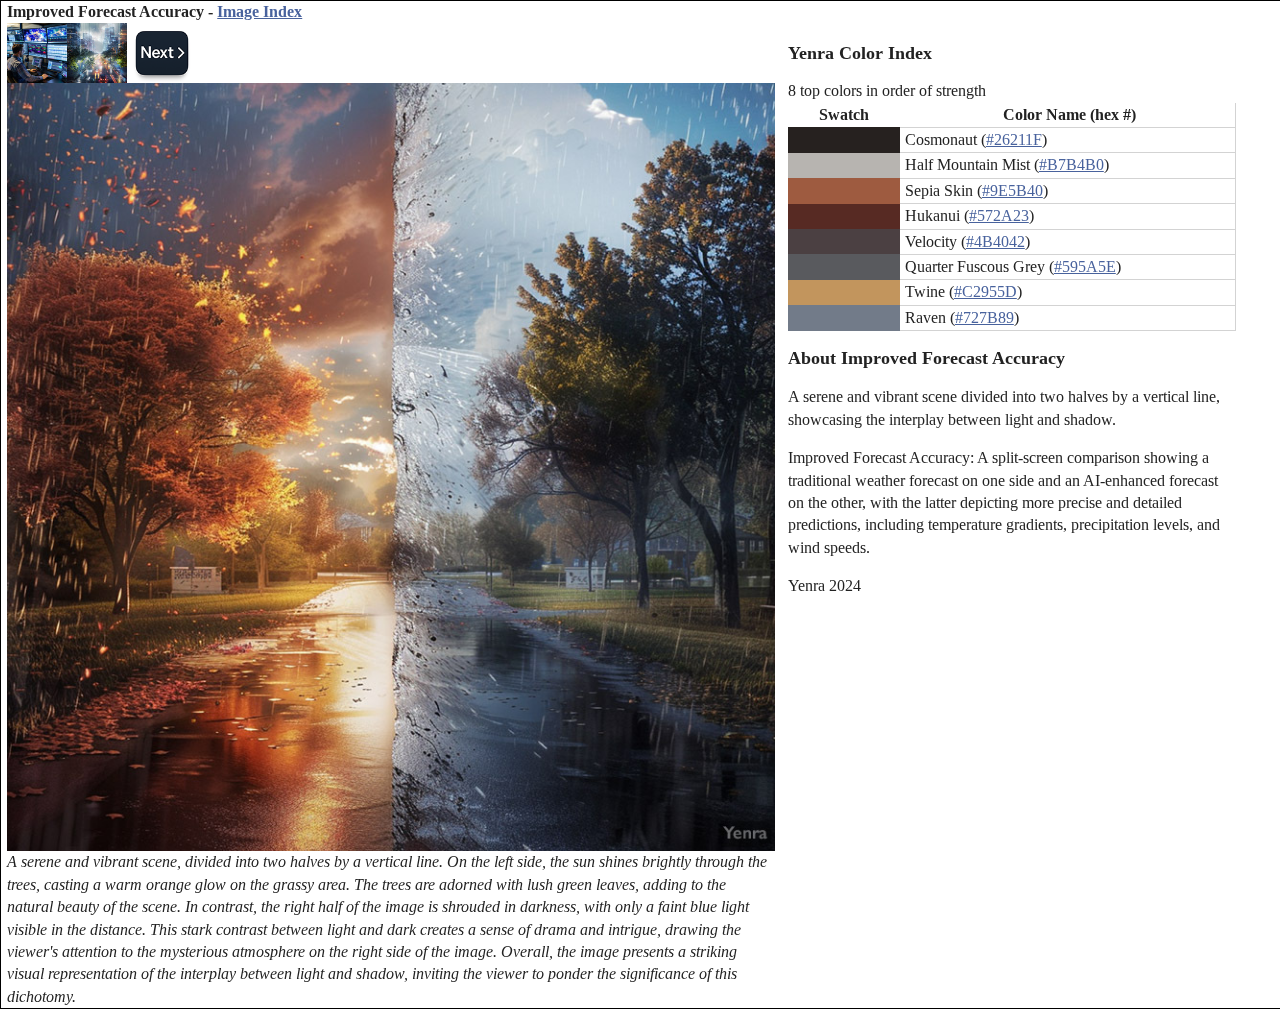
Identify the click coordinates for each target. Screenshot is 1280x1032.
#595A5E (1085, 266)
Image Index (259, 11)
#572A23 (999, 215)
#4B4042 (995, 241)
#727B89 (984, 317)
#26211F (1014, 139)
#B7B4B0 (1071, 164)
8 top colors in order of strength (887, 90)
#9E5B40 (1012, 190)
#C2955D (985, 291)
